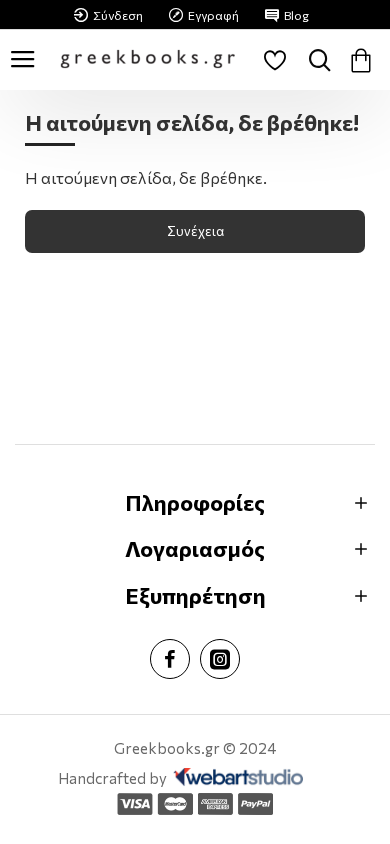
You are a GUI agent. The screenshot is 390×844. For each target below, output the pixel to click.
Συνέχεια (195, 231)
